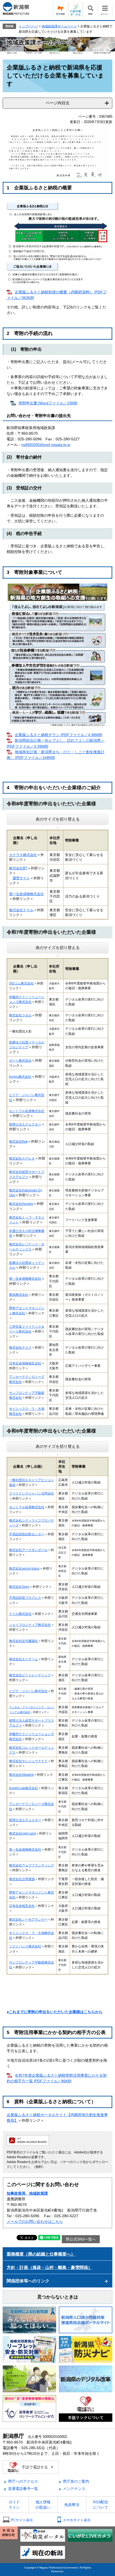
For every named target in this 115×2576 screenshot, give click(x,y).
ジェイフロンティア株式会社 (30, 1625)
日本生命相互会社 (22, 1906)
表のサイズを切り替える (58, 819)
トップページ (28, 26)
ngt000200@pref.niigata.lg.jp (46, 445)
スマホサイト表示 (77, 2520)
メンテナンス (74, 2489)
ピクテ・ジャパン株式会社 (28, 1691)
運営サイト (21, 878)
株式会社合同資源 (22, 1879)
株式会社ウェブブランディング (32, 1865)
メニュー (105, 10)
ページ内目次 (57, 103)
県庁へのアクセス (23, 2481)
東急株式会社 (19, 1295)
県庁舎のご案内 (76, 2481)
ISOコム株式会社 (21, 983)
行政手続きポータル (75, 10)
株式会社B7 (18, 868)
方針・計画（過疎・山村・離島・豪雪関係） (49, 2267)
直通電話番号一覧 (23, 2489)
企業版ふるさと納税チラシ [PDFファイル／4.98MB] (58, 735)
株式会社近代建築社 (24, 1641)
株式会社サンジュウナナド (28, 1761)
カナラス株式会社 (23, 855)
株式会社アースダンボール (28, 1550)
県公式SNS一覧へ (81, 2239)
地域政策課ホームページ (59, 26)
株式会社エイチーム (24, 1659)
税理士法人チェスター (25, 1820)
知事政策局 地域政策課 (27, 2193)
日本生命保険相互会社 (25, 1363)
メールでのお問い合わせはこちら (35, 2221)
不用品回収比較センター (27, 1534)
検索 (90, 10)
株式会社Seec (19, 1587)
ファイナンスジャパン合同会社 (32, 1493)
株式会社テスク (20, 1347)
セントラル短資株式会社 (27, 1507)
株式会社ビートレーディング (30, 1675)
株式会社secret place (24, 1568)
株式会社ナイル (21, 910)
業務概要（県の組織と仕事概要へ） (41, 2254)
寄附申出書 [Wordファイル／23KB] (48, 403)
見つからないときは (58, 2297)
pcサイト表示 (22, 2520)
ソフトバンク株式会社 (25, 1946)
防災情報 (60, 10)
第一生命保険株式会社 (26, 894)
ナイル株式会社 (20, 1614)
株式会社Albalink (21, 1775)
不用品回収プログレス (25, 1598)
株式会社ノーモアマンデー (28, 1919)
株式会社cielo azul (22, 1833)
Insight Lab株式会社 (24, 1788)
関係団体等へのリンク (28, 2281)
